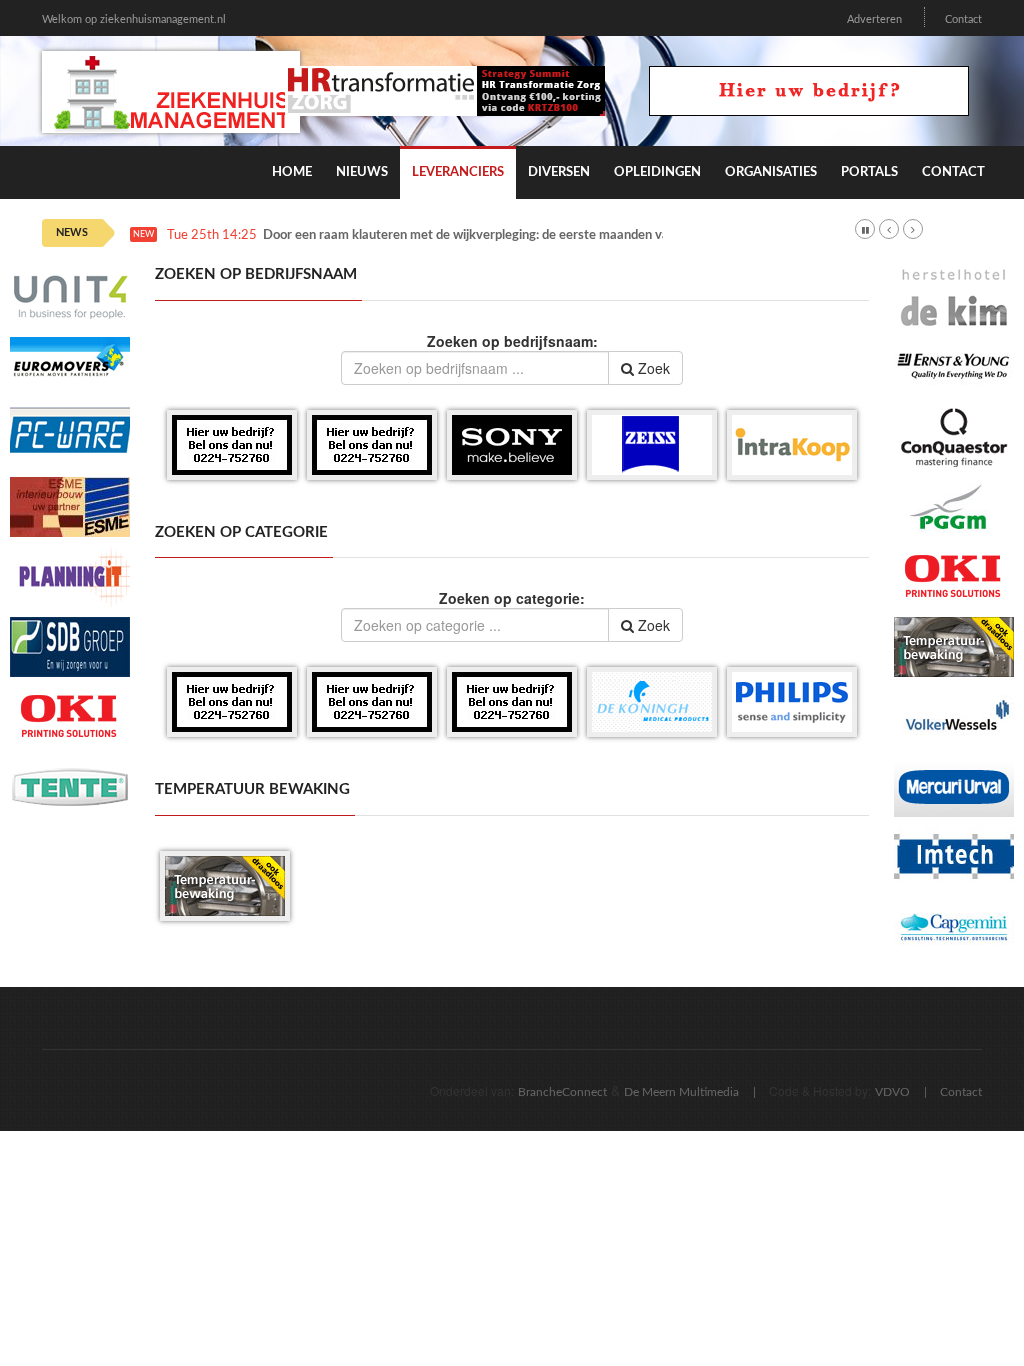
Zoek (652, 368)
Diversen (559, 172)
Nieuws (362, 172)
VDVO (892, 1092)
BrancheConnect (562, 1092)
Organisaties (771, 172)
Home (292, 172)
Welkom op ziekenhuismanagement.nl (134, 19)
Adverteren (874, 19)
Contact (963, 19)
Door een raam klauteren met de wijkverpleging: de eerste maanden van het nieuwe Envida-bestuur (547, 235)
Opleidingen (657, 172)
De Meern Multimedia (681, 1092)
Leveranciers (458, 172)
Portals (869, 172)
